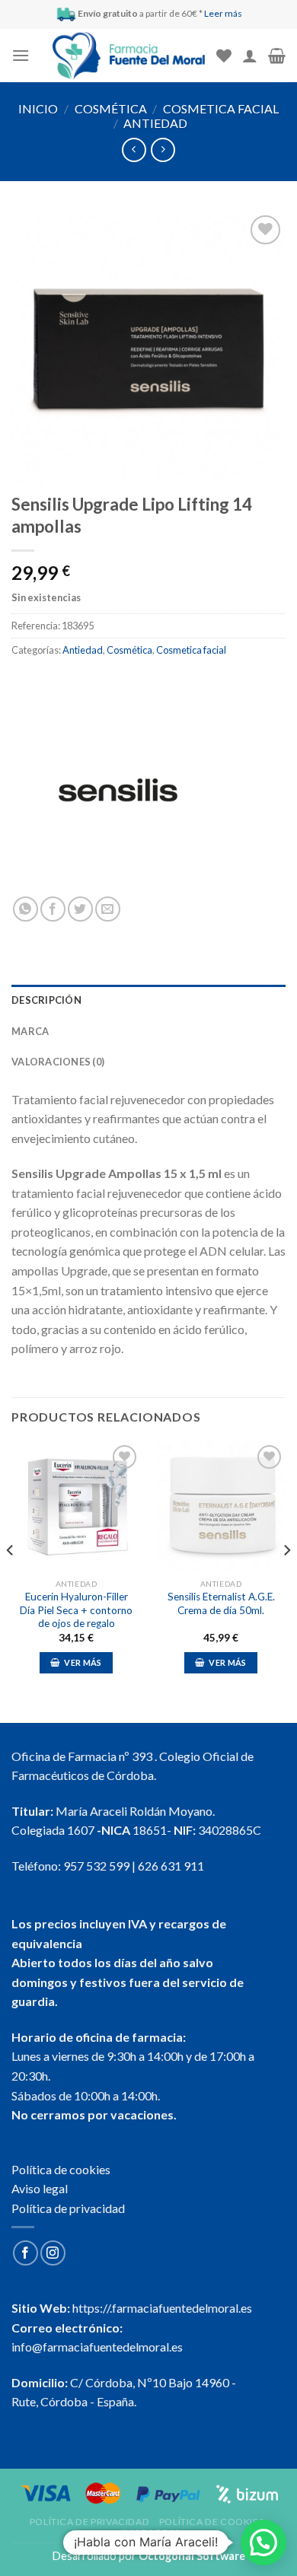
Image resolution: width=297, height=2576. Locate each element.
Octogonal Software (192, 2556)
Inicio (38, 108)
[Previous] (11, 1581)
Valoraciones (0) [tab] (58, 1062)
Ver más (83, 1662)
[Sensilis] (118, 790)
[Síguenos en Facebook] (26, 2253)
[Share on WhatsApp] (26, 909)
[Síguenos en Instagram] (53, 2253)
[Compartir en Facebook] (53, 909)
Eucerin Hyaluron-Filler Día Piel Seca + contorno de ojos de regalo (76, 1610)
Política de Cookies (212, 2522)
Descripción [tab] (46, 1000)
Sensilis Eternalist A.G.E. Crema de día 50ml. (221, 1603)
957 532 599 (96, 1866)
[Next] (286, 1581)
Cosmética (111, 108)
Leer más (223, 13)
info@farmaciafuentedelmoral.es (97, 2347)
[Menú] (21, 55)
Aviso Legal (151, 2532)
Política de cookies (61, 2169)
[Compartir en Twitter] (80, 909)
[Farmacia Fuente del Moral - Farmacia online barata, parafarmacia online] (129, 56)
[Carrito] (277, 56)
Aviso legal (40, 2188)
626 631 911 (171, 1866)
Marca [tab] (30, 1031)
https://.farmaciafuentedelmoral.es (162, 2308)
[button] (263, 2543)
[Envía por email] (108, 909)
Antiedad (155, 123)
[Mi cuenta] (250, 56)
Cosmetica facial (221, 108)
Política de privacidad (68, 2208)
